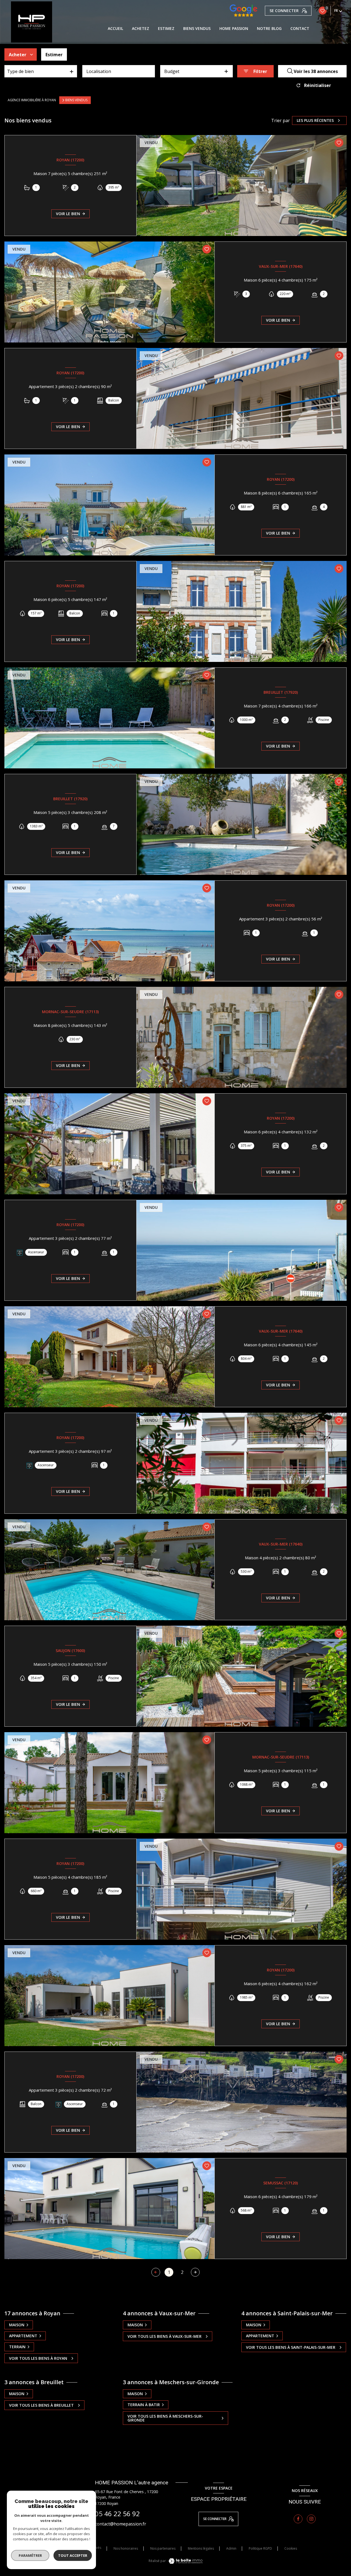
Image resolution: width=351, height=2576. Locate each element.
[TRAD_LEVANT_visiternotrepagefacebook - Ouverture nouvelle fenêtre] (298, 2519)
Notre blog (269, 29)
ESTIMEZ (166, 29)
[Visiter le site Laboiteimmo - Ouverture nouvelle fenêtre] (185, 2561)
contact (300, 29)
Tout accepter (73, 2555)
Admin (231, 2548)
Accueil (115, 29)
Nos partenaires (163, 2548)
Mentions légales (201, 2548)
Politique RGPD (260, 2548)
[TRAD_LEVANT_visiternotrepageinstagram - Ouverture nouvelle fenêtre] (311, 2519)
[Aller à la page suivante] (195, 2272)
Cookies (291, 2549)
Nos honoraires (126, 2548)
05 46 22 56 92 (117, 2514)
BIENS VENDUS (197, 29)
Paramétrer (30, 2555)
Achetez (141, 29)
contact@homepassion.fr (121, 2524)
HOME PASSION (234, 29)
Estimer (54, 55)
